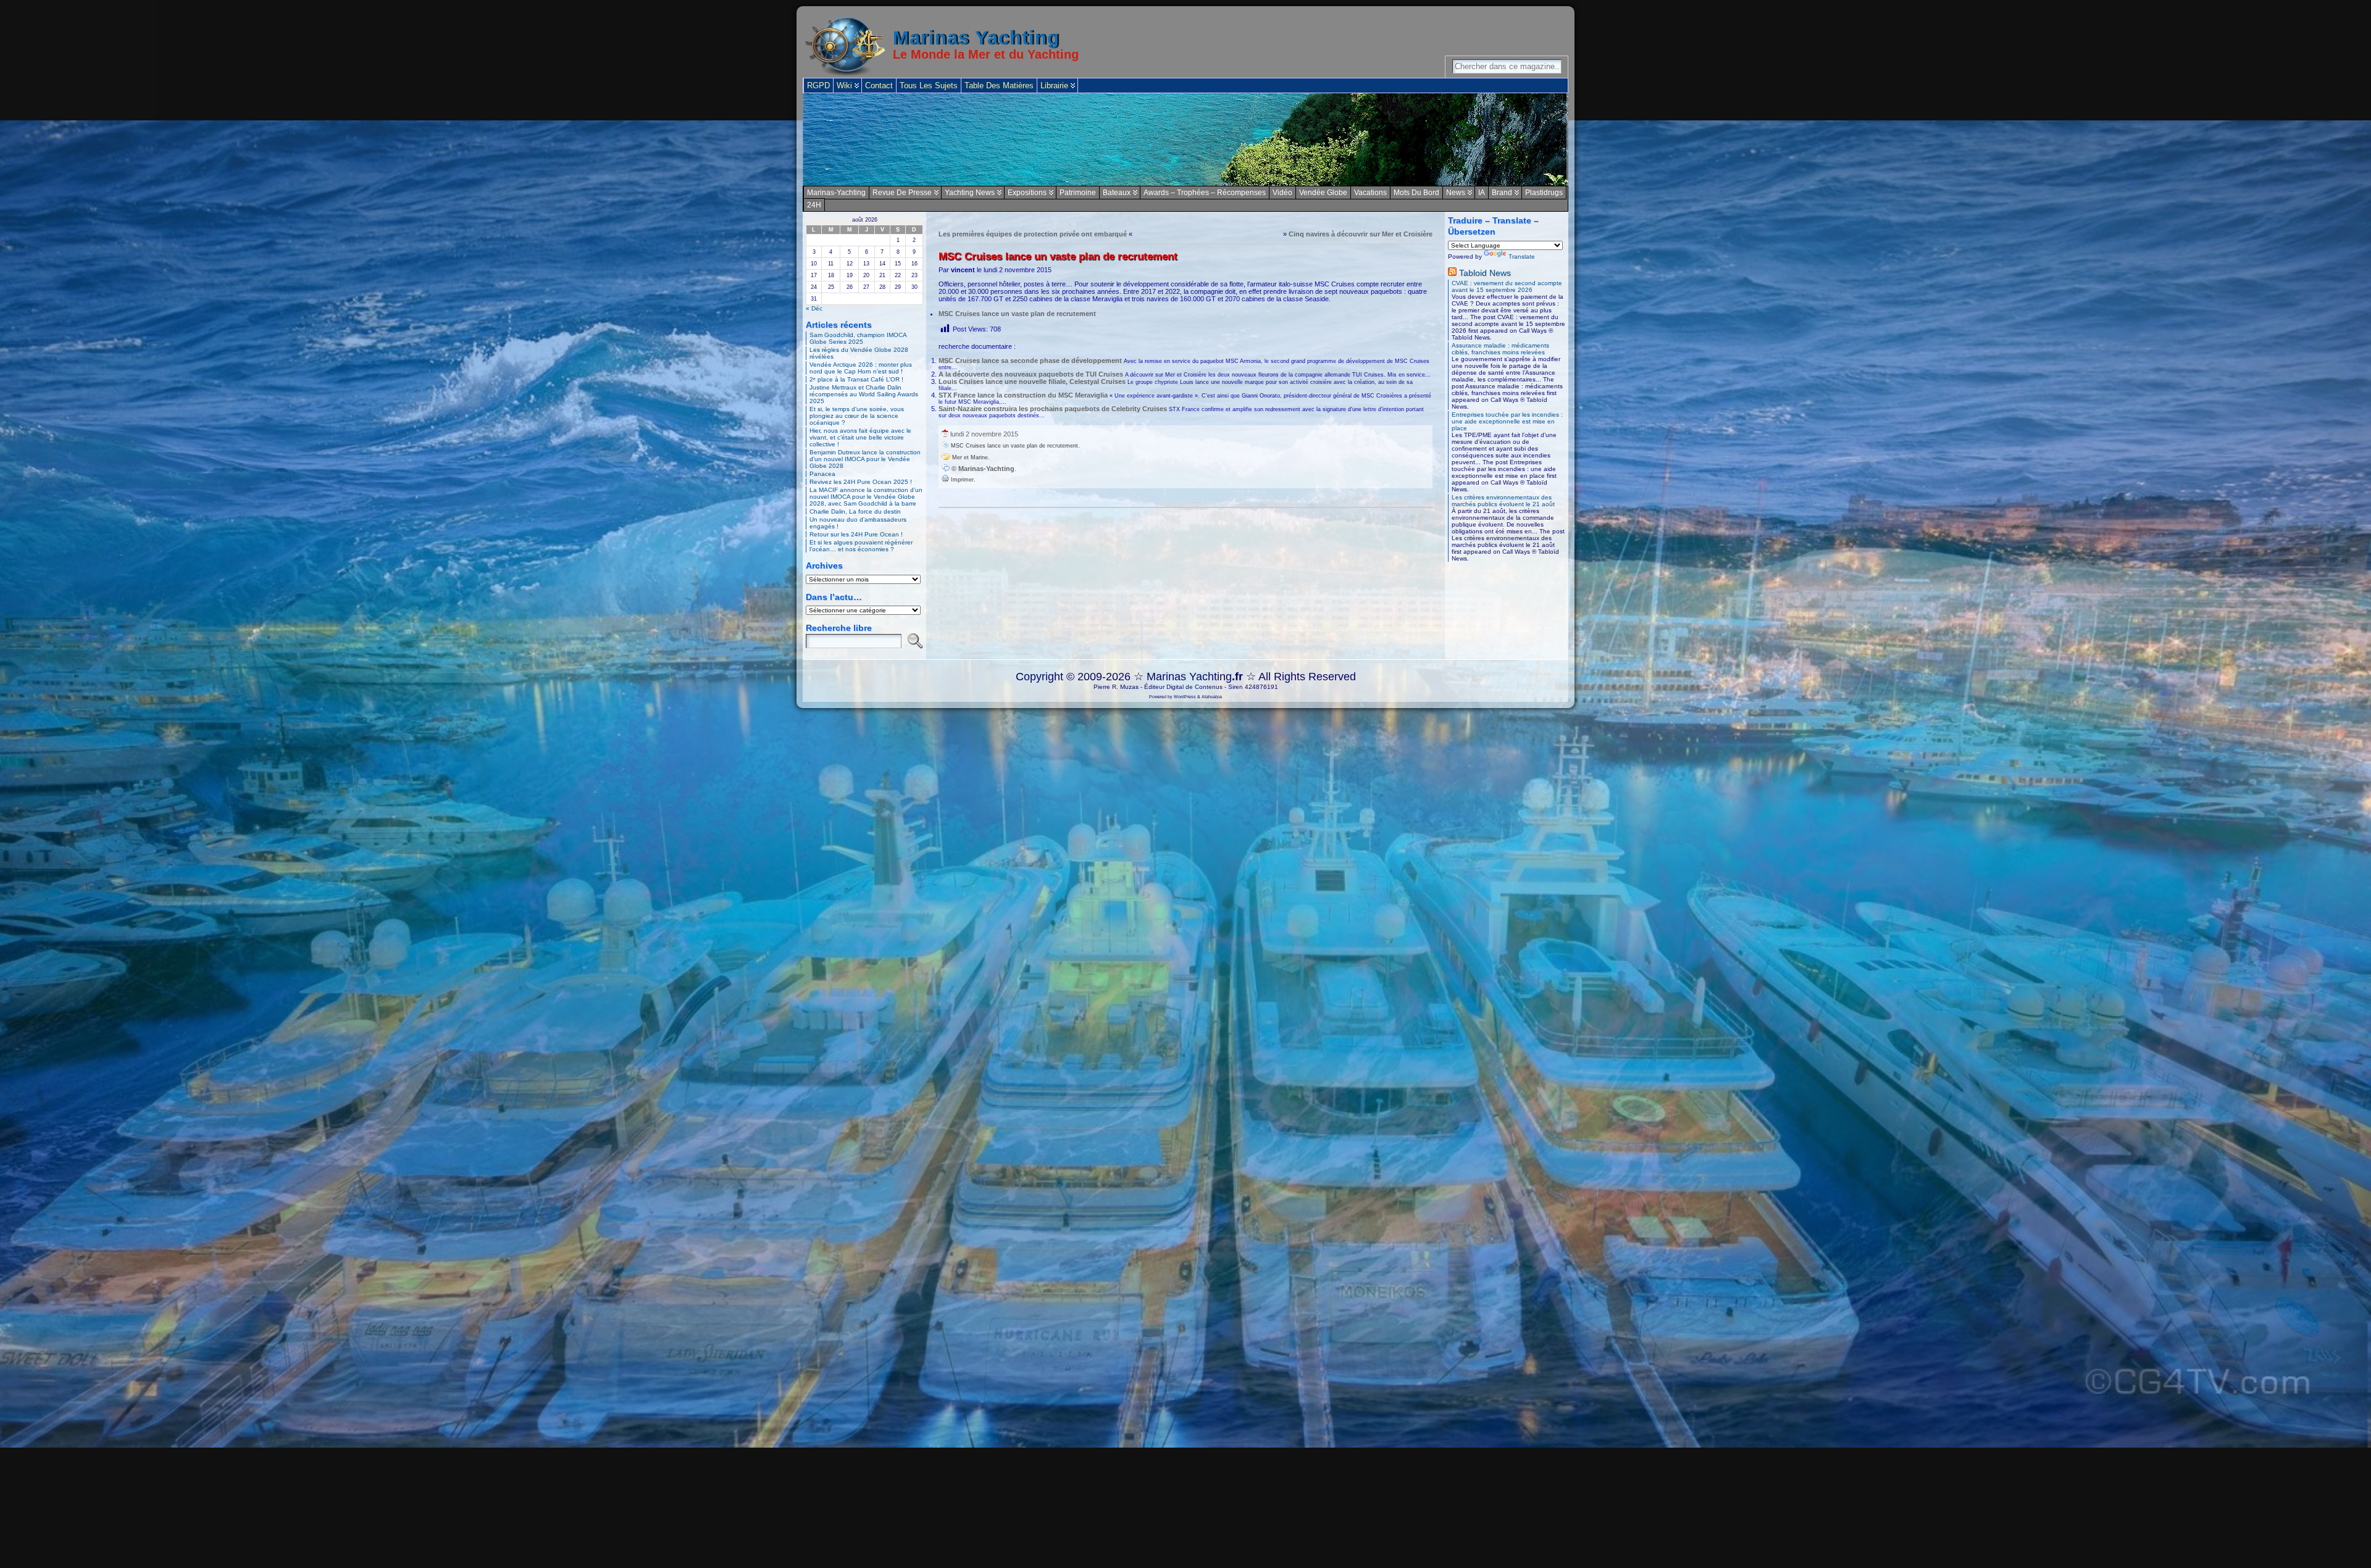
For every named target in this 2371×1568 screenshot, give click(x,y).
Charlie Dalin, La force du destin (855, 511)
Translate (1522, 256)
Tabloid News (1485, 273)
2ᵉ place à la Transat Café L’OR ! (856, 379)
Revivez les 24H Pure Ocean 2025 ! (861, 482)
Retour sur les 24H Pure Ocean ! (856, 534)
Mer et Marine (970, 457)
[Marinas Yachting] (1185, 140)
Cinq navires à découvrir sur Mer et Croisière (1361, 234)
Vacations (1370, 193)
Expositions (1027, 193)
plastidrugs (1544, 193)
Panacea (822, 474)
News (1456, 193)
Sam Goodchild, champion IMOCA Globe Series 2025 (858, 338)
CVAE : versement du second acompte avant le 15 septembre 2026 (1507, 286)
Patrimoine (1078, 193)
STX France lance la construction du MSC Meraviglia (1023, 395)
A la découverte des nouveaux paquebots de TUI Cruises (1031, 374)
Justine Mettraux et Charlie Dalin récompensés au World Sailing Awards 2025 (864, 394)
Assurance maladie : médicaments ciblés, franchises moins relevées (1500, 349)
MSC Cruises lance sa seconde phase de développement (1030, 361)
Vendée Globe (1323, 193)
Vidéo (1282, 193)
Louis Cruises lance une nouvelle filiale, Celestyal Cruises (1032, 382)
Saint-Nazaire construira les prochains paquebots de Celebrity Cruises (1053, 409)
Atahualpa (1212, 697)
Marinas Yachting (976, 38)
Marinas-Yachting (836, 193)
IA (1482, 193)
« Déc (814, 308)
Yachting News (970, 193)
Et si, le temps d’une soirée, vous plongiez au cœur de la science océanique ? (857, 416)
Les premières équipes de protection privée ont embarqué (1033, 234)
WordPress (1185, 697)
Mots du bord (1416, 193)
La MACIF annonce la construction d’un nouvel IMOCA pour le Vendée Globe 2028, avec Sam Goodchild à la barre (866, 497)
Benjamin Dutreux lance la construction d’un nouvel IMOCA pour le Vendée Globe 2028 (865, 459)
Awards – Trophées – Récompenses (1205, 193)
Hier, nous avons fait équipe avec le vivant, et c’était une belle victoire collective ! (860, 437)
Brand (1502, 193)
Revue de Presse (902, 193)
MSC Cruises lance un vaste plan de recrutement (1017, 314)
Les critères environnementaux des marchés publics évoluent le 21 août (1503, 501)
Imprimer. (962, 480)
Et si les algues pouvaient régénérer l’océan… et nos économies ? (861, 546)
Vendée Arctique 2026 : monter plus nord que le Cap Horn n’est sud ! (861, 368)
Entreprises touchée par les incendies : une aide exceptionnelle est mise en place (1507, 421)
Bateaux (1117, 193)
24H (814, 205)
